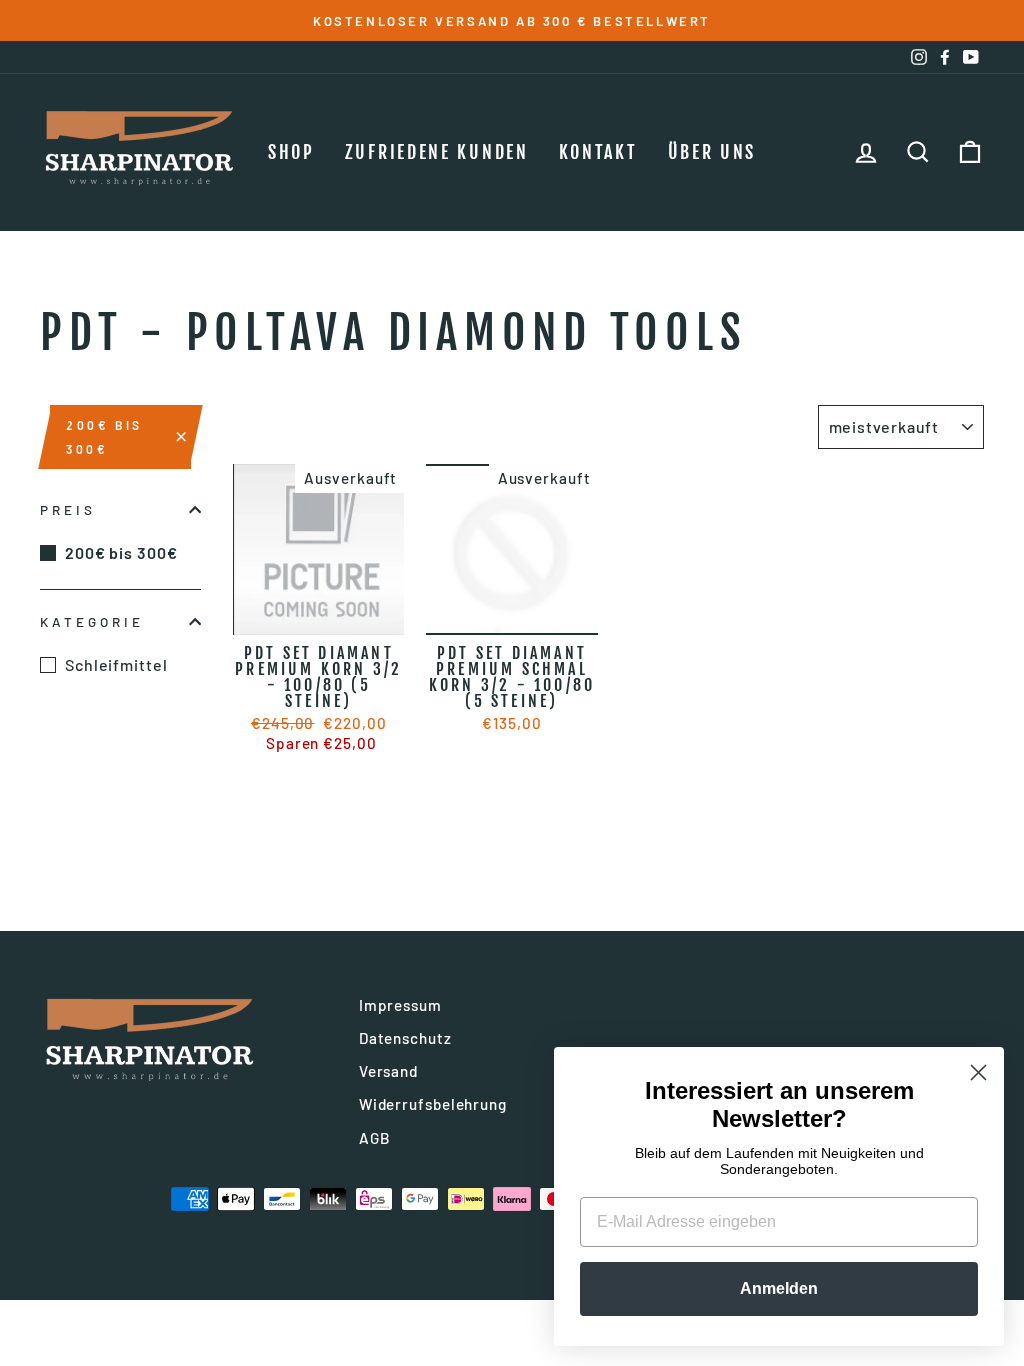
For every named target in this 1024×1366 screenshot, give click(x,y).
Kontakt (598, 152)
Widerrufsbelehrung (433, 1104)
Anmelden (779, 1288)
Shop (291, 152)
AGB (375, 1138)
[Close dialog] (978, 1072)
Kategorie (92, 621)
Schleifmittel (116, 664)
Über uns (712, 152)
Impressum (400, 1005)
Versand (388, 1071)
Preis (68, 509)
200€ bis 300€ (104, 437)
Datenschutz (405, 1038)
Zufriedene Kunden (437, 152)
